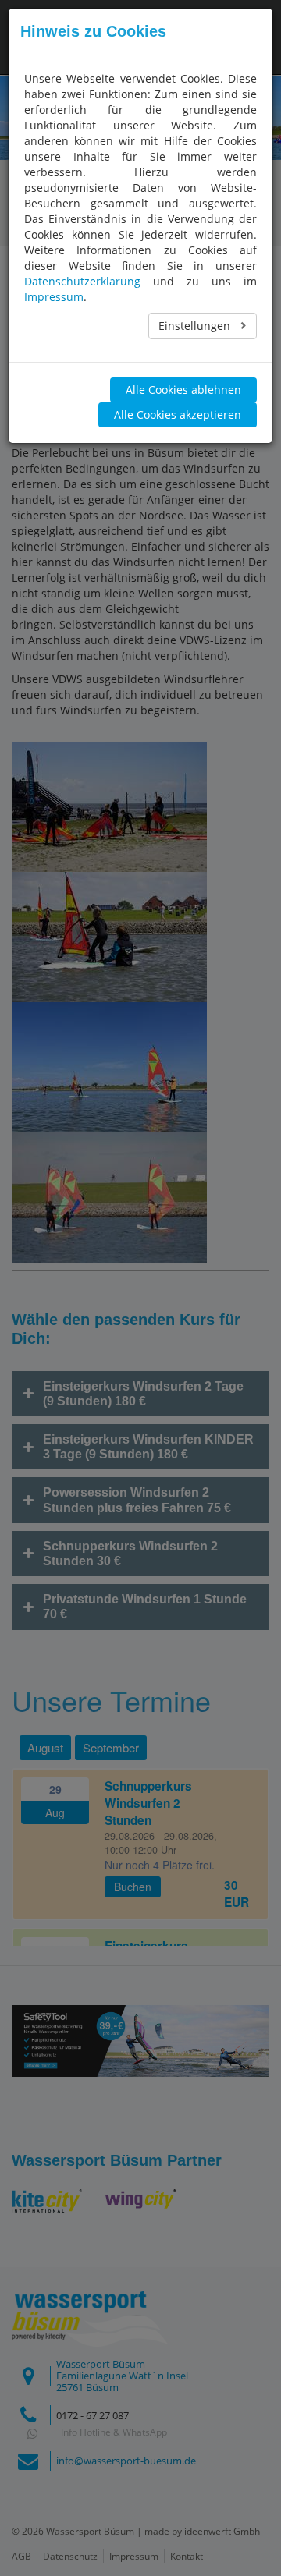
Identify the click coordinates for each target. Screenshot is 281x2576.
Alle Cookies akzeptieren (178, 415)
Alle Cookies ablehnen (183, 390)
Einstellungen (196, 326)
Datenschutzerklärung (82, 281)
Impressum (54, 297)
